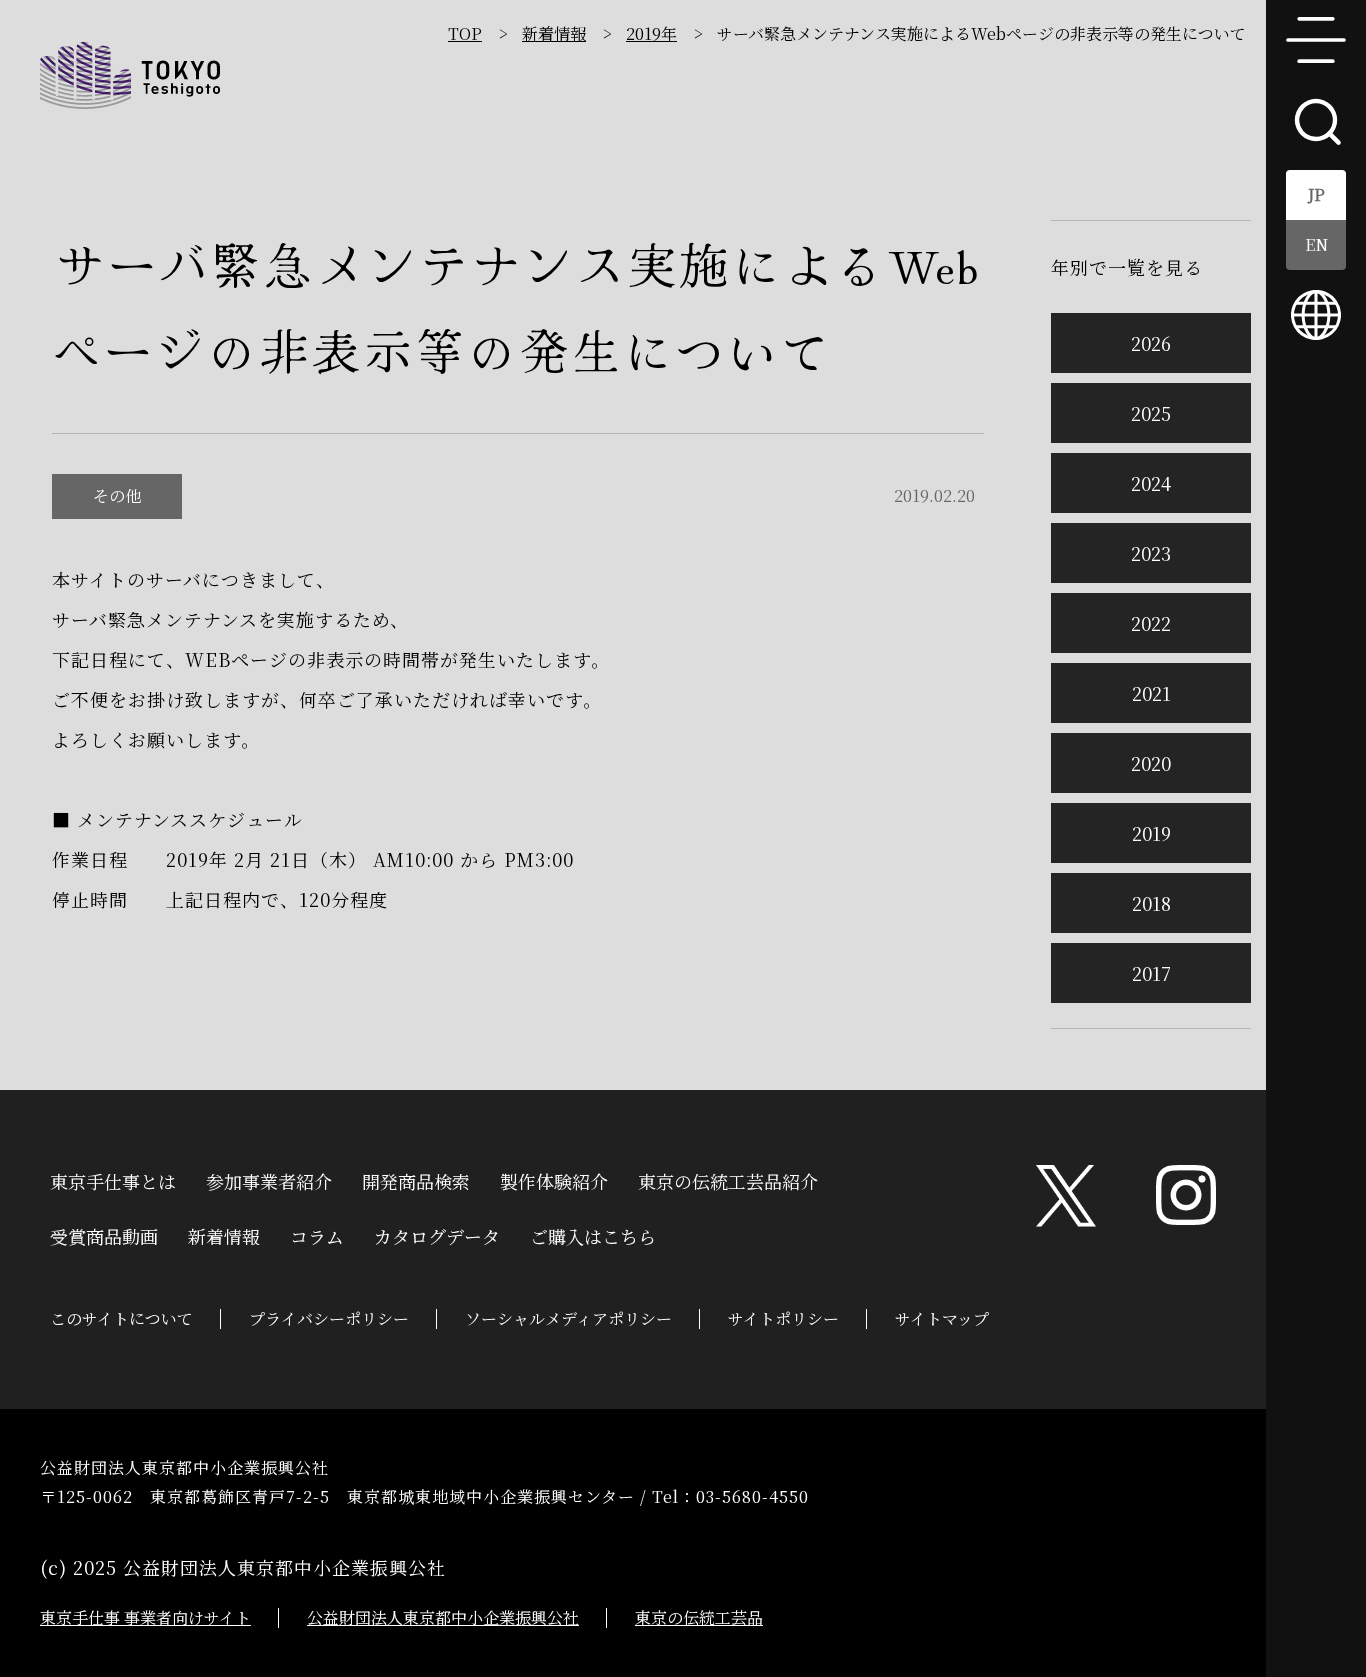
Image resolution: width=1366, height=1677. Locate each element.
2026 (1151, 343)
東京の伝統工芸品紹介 (728, 1179)
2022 (1151, 623)
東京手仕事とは (113, 1179)
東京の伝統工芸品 (699, 1617)
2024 (1151, 483)
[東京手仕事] (130, 75)
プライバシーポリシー (329, 1318)
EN (1316, 244)
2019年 (651, 33)
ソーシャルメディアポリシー (568, 1318)
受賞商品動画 (104, 1234)
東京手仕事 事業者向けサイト (145, 1617)
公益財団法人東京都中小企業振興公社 (443, 1617)
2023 (1151, 553)
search (1316, 120)
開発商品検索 (416, 1179)
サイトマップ (942, 1318)
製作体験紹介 (554, 1179)
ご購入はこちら (593, 1234)
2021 (1151, 693)
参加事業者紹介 (269, 1179)
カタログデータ (437, 1234)
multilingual (1316, 315)
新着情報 (554, 33)
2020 (1151, 763)
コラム (317, 1234)
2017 (1151, 973)
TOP (465, 33)
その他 (117, 495)
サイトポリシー (783, 1318)
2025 (1151, 413)
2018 (1151, 903)
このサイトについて (121, 1318)
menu (1316, 40)
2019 (1151, 833)
